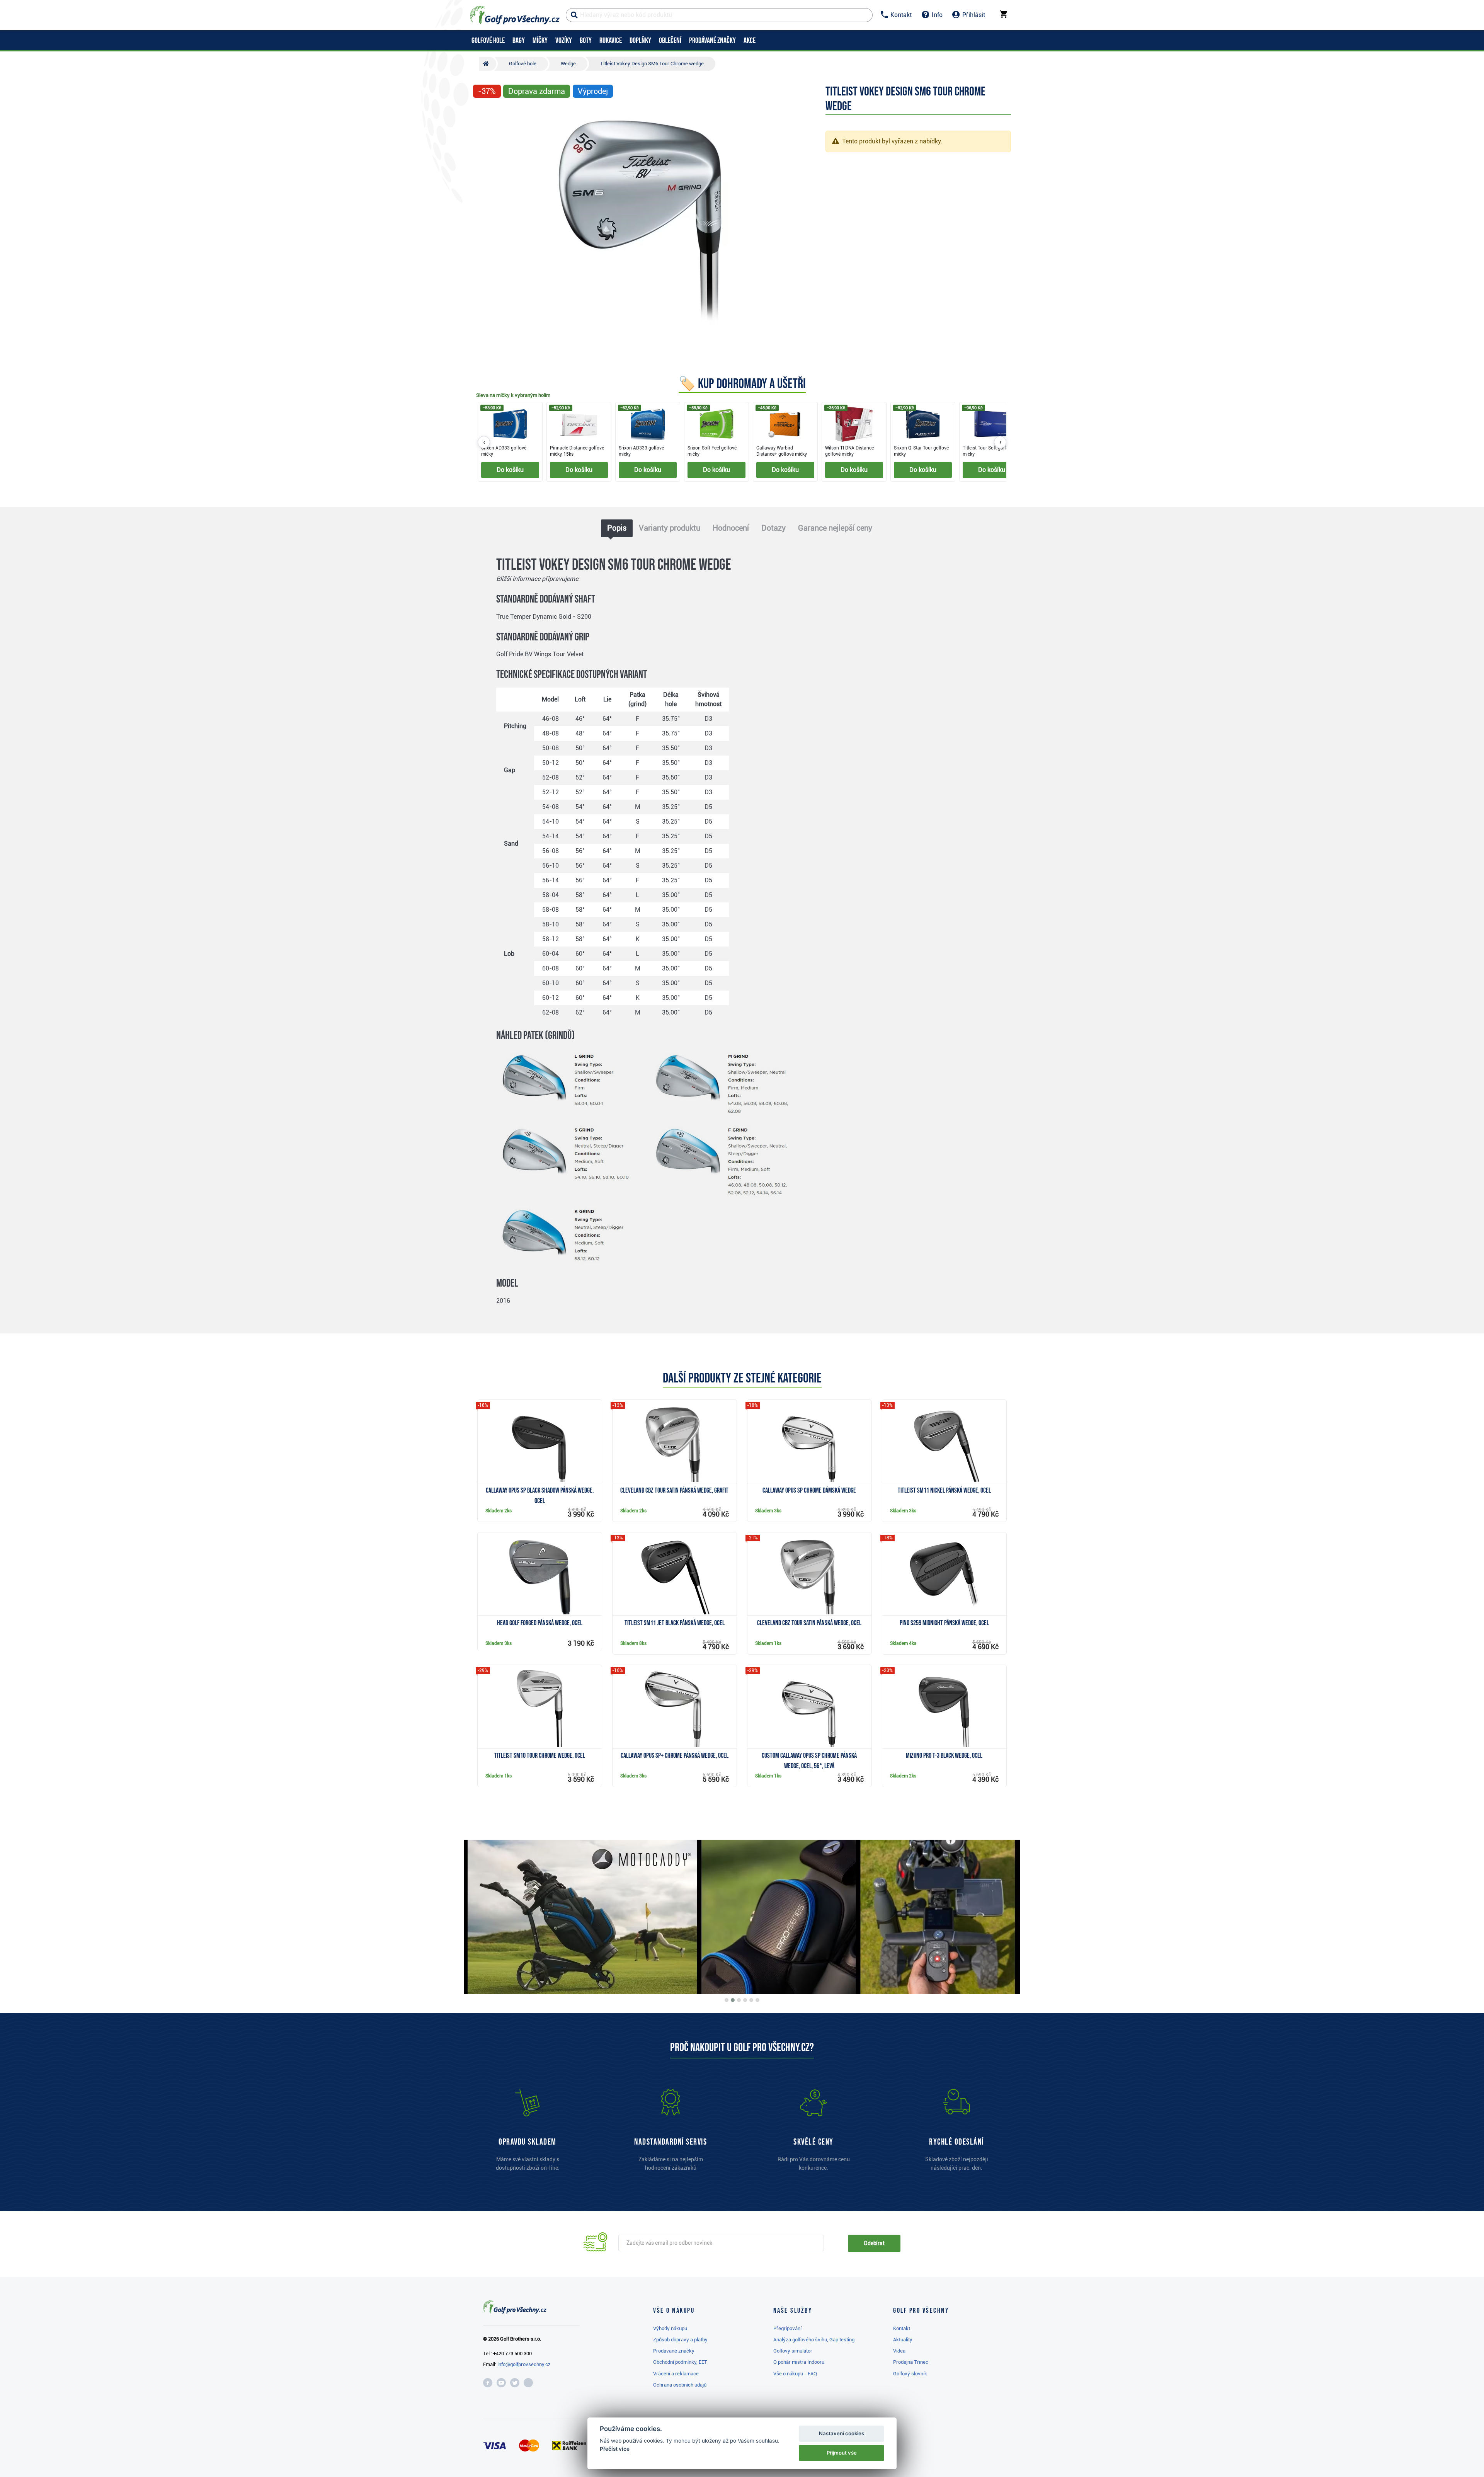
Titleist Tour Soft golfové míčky (988, 451)
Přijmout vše (842, 2453)
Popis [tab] (617, 528)
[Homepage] (515, 15)
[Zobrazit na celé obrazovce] (482, 114)
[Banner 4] (745, 2000)
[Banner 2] (733, 2000)
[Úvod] (488, 64)
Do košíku (510, 470)
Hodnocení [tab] (731, 528)
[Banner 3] (739, 2000)
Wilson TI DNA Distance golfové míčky (849, 451)
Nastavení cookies (842, 2433)
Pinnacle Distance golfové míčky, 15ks (577, 451)
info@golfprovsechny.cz (524, 2364)
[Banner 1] (727, 2000)
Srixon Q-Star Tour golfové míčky (921, 451)
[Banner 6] (757, 2000)
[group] (742, 442)
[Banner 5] (751, 2000)
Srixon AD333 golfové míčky (504, 451)
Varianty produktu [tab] (670, 528)
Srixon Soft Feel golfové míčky (712, 451)
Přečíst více (615, 2449)
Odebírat (874, 2243)
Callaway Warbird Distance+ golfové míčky (782, 451)
